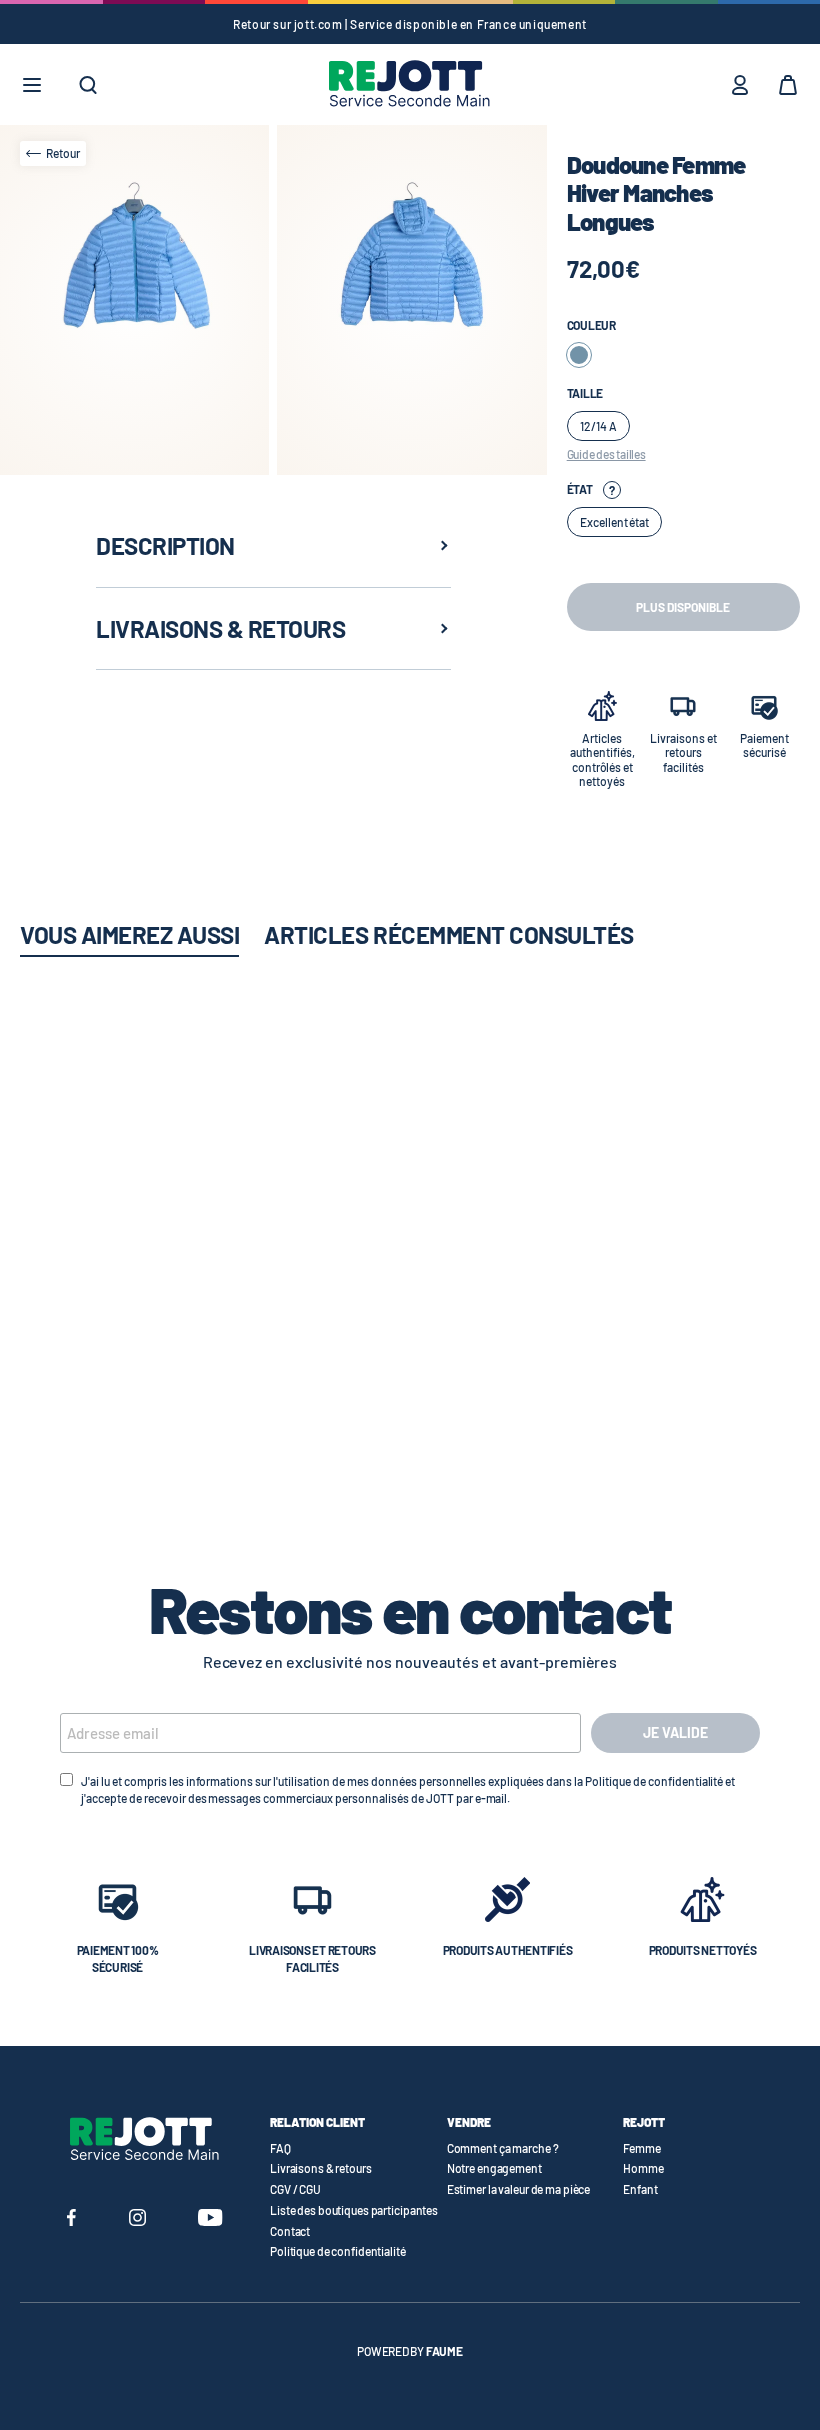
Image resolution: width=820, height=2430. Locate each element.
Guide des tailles (606, 454)
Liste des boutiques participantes (354, 2210)
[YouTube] (210, 2220)
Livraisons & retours (321, 2168)
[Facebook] (71, 2220)
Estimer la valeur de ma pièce (519, 2189)
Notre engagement (494, 2168)
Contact (290, 2231)
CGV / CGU (295, 2189)
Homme (643, 2168)
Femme (641, 2148)
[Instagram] (137, 2220)
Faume (444, 2351)
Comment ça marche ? (503, 2148)
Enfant (640, 2189)
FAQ (280, 2148)
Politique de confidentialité (338, 2251)
